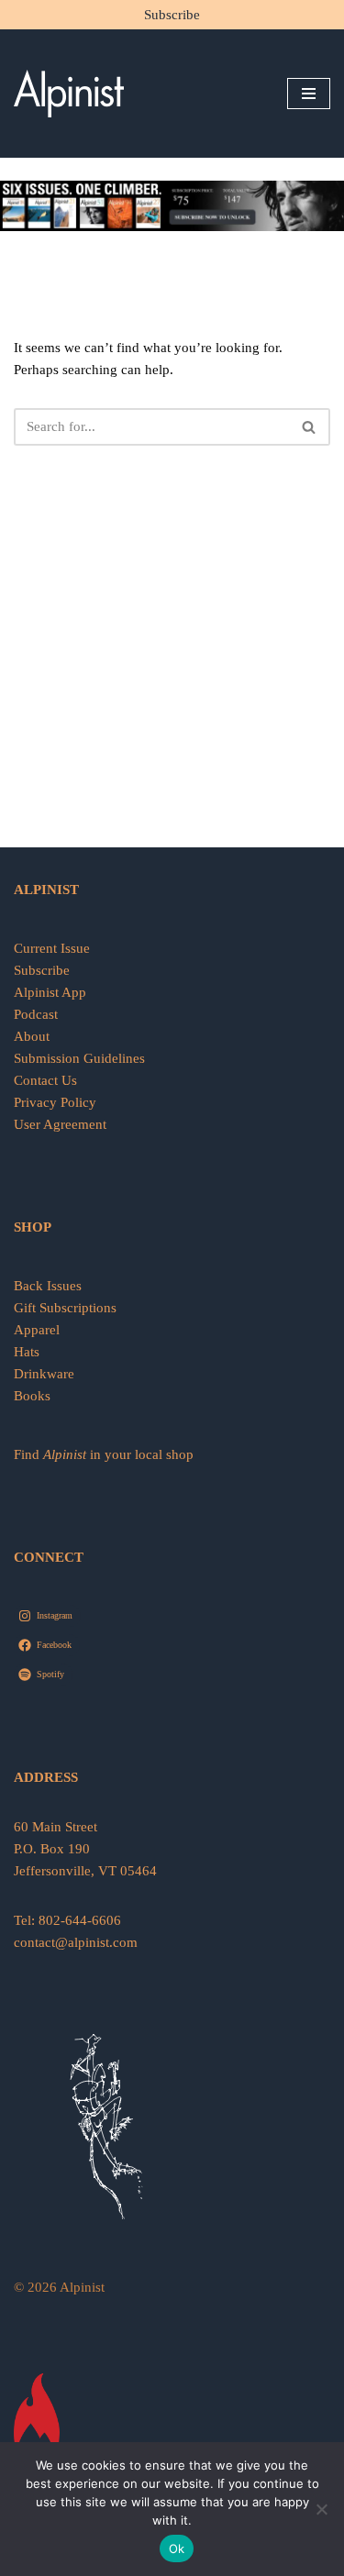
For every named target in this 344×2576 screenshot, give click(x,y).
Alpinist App (52, 992)
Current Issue (52, 948)
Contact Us (45, 1080)
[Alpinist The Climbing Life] (69, 94)
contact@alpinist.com (76, 1942)
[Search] (310, 427)
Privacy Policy (55, 1102)
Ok (177, 2548)
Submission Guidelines (79, 1058)
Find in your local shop (104, 1454)
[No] (321, 2509)
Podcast (36, 1014)
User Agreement (60, 1124)
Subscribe (172, 15)
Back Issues (48, 1286)
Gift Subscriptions (65, 1308)
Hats (27, 1352)
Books (32, 1396)
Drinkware (44, 1374)
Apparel (37, 1330)
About (32, 1036)
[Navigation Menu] (309, 94)
